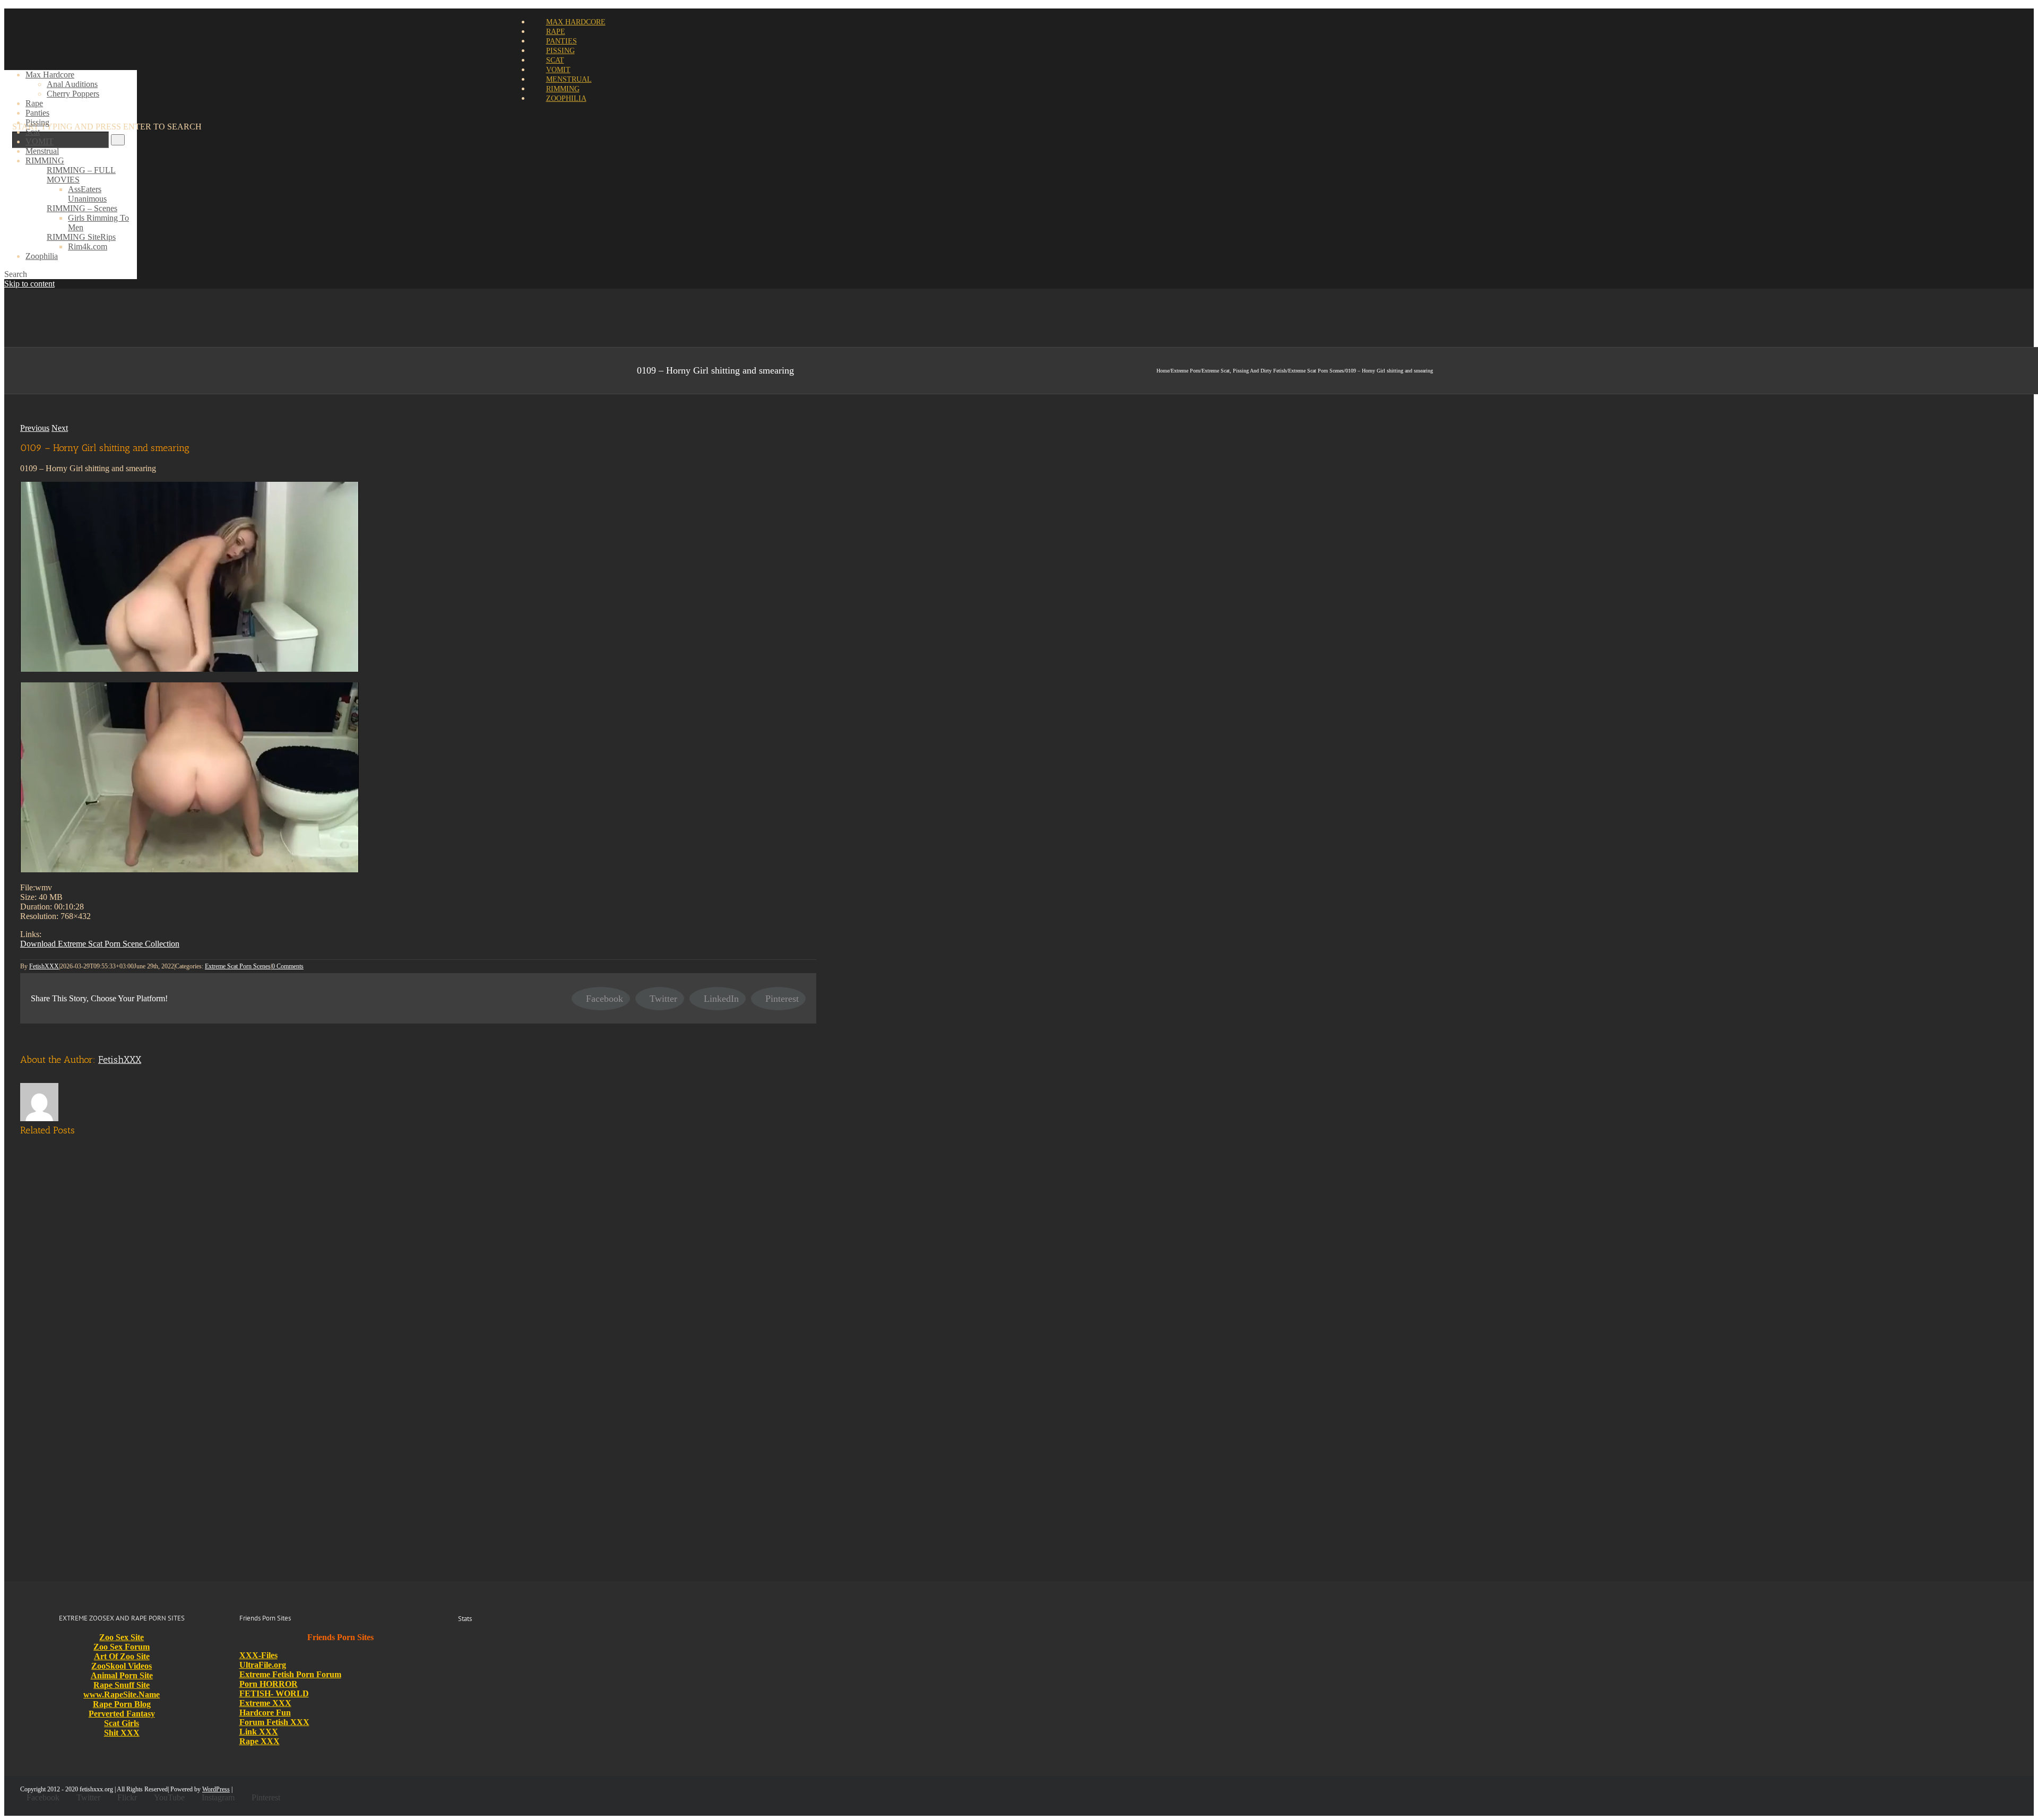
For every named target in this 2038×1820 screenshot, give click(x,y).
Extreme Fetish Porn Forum (290, 1674)
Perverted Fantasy (122, 1714)
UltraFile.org (263, 1665)
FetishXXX (44, 966)
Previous (35, 428)
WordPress (216, 1789)
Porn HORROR (269, 1684)
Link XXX (259, 1732)
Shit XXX (122, 1733)
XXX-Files (258, 1655)
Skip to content (29, 284)
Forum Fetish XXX (274, 1722)
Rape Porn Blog (122, 1704)
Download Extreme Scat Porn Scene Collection (100, 944)
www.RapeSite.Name (122, 1695)
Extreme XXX (265, 1703)
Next (60, 428)
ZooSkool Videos (122, 1666)
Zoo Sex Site (122, 1637)
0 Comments (288, 966)
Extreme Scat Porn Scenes (238, 966)
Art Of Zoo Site (122, 1656)
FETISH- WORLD (274, 1693)
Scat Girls (122, 1723)
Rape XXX (260, 1741)
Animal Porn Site (122, 1675)
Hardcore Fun (265, 1713)
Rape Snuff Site (122, 1685)
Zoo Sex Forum (122, 1647)
